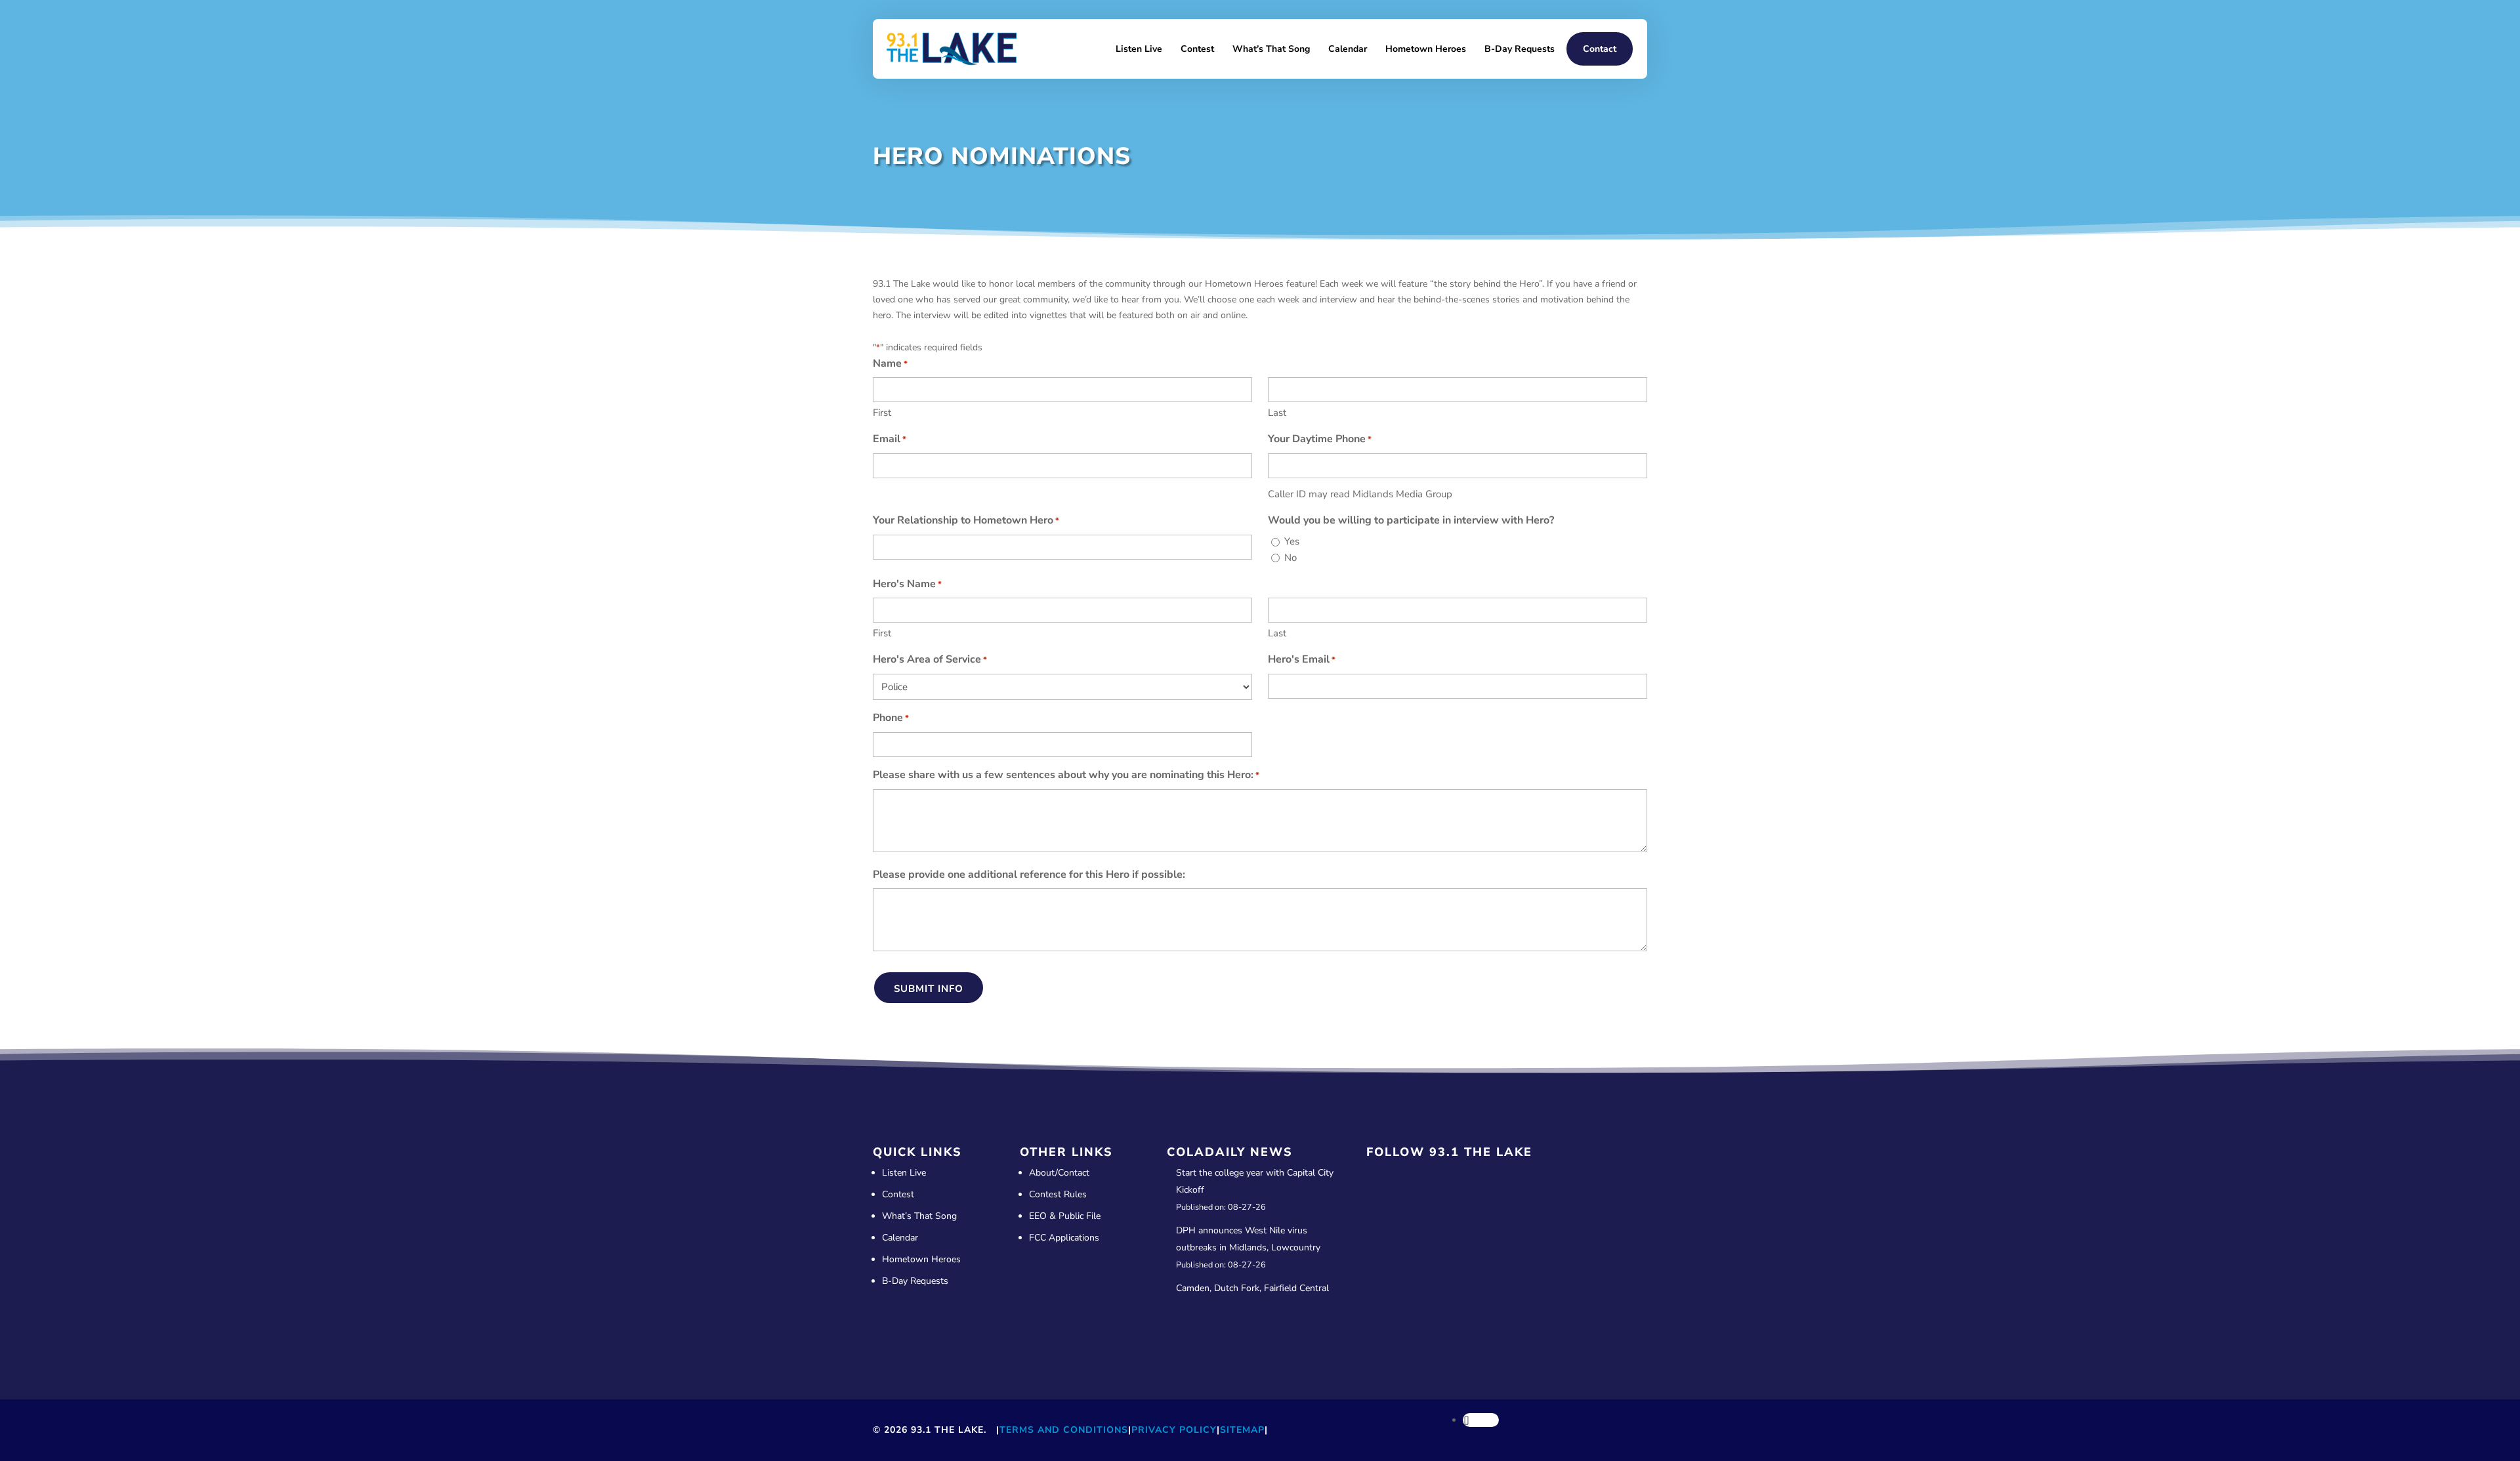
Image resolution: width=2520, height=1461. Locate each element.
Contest (1197, 49)
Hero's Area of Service (930, 659)
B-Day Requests (1520, 49)
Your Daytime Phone (1320, 439)
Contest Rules (1058, 1194)
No (1291, 558)
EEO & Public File (1065, 1216)
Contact (1600, 49)
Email (890, 439)
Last (1277, 413)
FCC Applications (1064, 1238)
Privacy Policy (1174, 1430)
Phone (891, 718)
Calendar (1348, 49)
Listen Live (1139, 49)
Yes (1292, 541)
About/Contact (1059, 1173)
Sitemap (1242, 1430)
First (882, 413)
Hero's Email (1302, 659)
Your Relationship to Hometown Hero (966, 520)
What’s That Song (1271, 49)
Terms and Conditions (1064, 1430)
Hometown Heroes (1426, 49)
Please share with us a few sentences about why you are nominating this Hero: (1066, 775)
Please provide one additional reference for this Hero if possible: (1029, 875)
